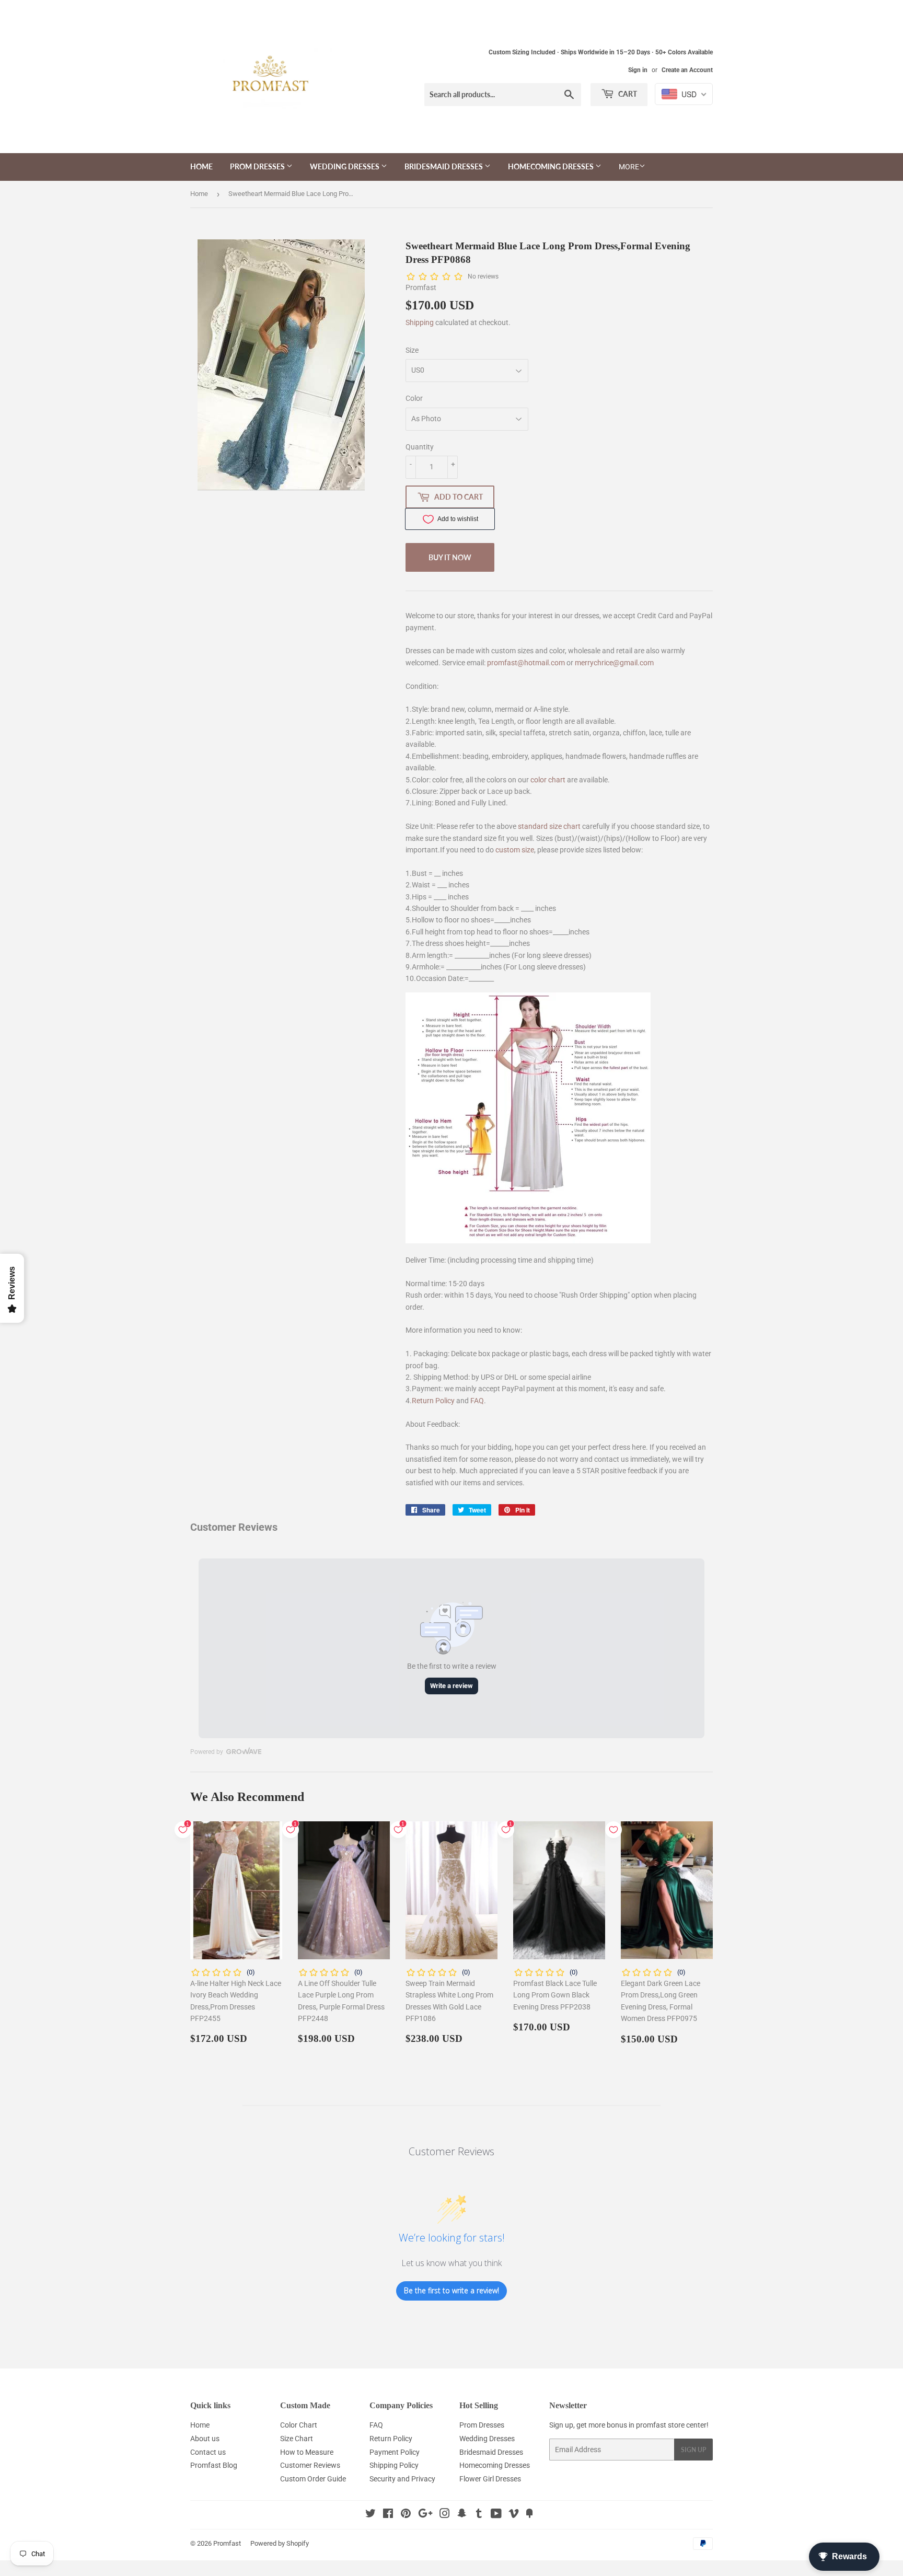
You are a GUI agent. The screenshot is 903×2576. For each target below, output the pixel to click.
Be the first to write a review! (451, 2290)
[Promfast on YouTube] (496, 2515)
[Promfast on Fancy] (529, 2515)
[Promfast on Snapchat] (462, 2515)
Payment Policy (395, 2452)
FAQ (477, 1401)
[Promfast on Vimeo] (514, 2515)
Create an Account (687, 70)
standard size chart (549, 826)
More (629, 167)
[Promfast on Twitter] (371, 2515)
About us (205, 2439)
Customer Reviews (310, 2465)
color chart (548, 780)
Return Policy (433, 1401)
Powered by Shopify (280, 2543)
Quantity (420, 447)
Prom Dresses (258, 166)
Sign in (638, 70)
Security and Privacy (402, 2479)
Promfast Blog (214, 2465)
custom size (515, 850)
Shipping (420, 322)
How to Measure (307, 2452)
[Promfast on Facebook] (388, 2515)
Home (201, 166)
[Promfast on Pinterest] (406, 2515)
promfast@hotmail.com (526, 663)
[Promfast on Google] (425, 2515)
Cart (627, 94)
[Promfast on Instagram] (445, 2515)
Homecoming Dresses (552, 166)
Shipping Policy (394, 2465)
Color (414, 398)
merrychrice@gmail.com (614, 663)
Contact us (208, 2452)
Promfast (227, 2543)
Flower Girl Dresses (490, 2479)
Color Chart (299, 2425)
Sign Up (693, 2450)
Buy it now (450, 557)
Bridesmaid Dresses (444, 166)
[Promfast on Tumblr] (479, 2515)
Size (412, 350)
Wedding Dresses (345, 166)
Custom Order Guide (313, 2479)
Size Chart (297, 2439)
